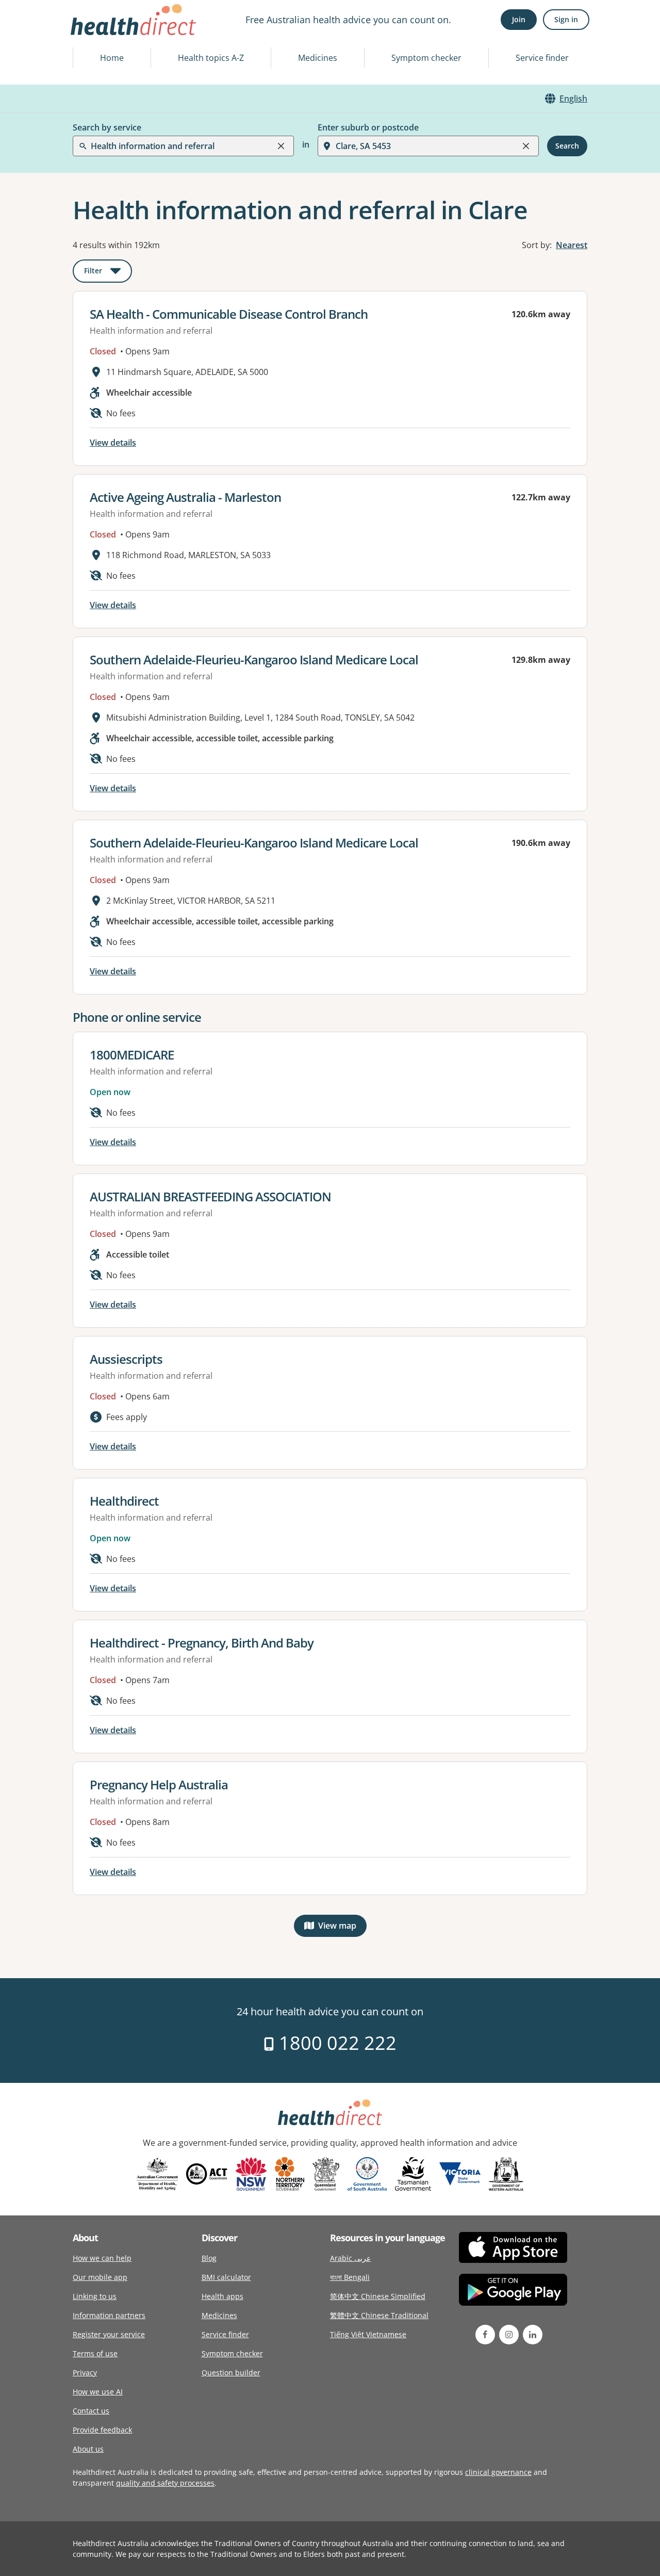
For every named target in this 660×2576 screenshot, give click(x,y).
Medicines (318, 58)
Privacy (85, 2373)
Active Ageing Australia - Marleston (185, 497)
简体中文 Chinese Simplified (378, 2296)
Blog (209, 2258)
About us (88, 2449)
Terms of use (95, 2353)
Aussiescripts (126, 1359)
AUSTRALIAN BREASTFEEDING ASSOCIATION (210, 1196)
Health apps (222, 2296)
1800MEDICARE (132, 1055)
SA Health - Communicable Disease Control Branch (229, 314)
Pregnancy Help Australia (159, 1784)
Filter (108, 273)
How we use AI (98, 2392)
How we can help (102, 2258)
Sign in (566, 19)
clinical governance (498, 2472)
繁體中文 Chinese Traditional (379, 2315)
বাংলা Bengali (350, 2277)
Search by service (107, 127)
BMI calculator (226, 2277)
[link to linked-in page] (533, 2335)
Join (519, 19)
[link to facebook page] (485, 2335)
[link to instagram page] (509, 2335)
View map (342, 1928)
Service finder (542, 58)
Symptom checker (426, 58)
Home (112, 58)
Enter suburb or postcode (368, 127)
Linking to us (95, 2296)
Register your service (109, 2334)
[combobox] (92, 33)
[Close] (281, 146)
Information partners (109, 2315)
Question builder (231, 2373)
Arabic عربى (350, 2258)
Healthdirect (124, 1501)
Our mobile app (100, 2277)
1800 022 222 (335, 2043)
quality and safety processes (165, 2483)
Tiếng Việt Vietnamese (368, 2334)
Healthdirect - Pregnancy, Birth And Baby (202, 1643)
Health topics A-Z (211, 58)
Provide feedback (102, 2430)
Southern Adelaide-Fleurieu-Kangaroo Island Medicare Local (254, 659)
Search (567, 146)
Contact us (91, 2411)
